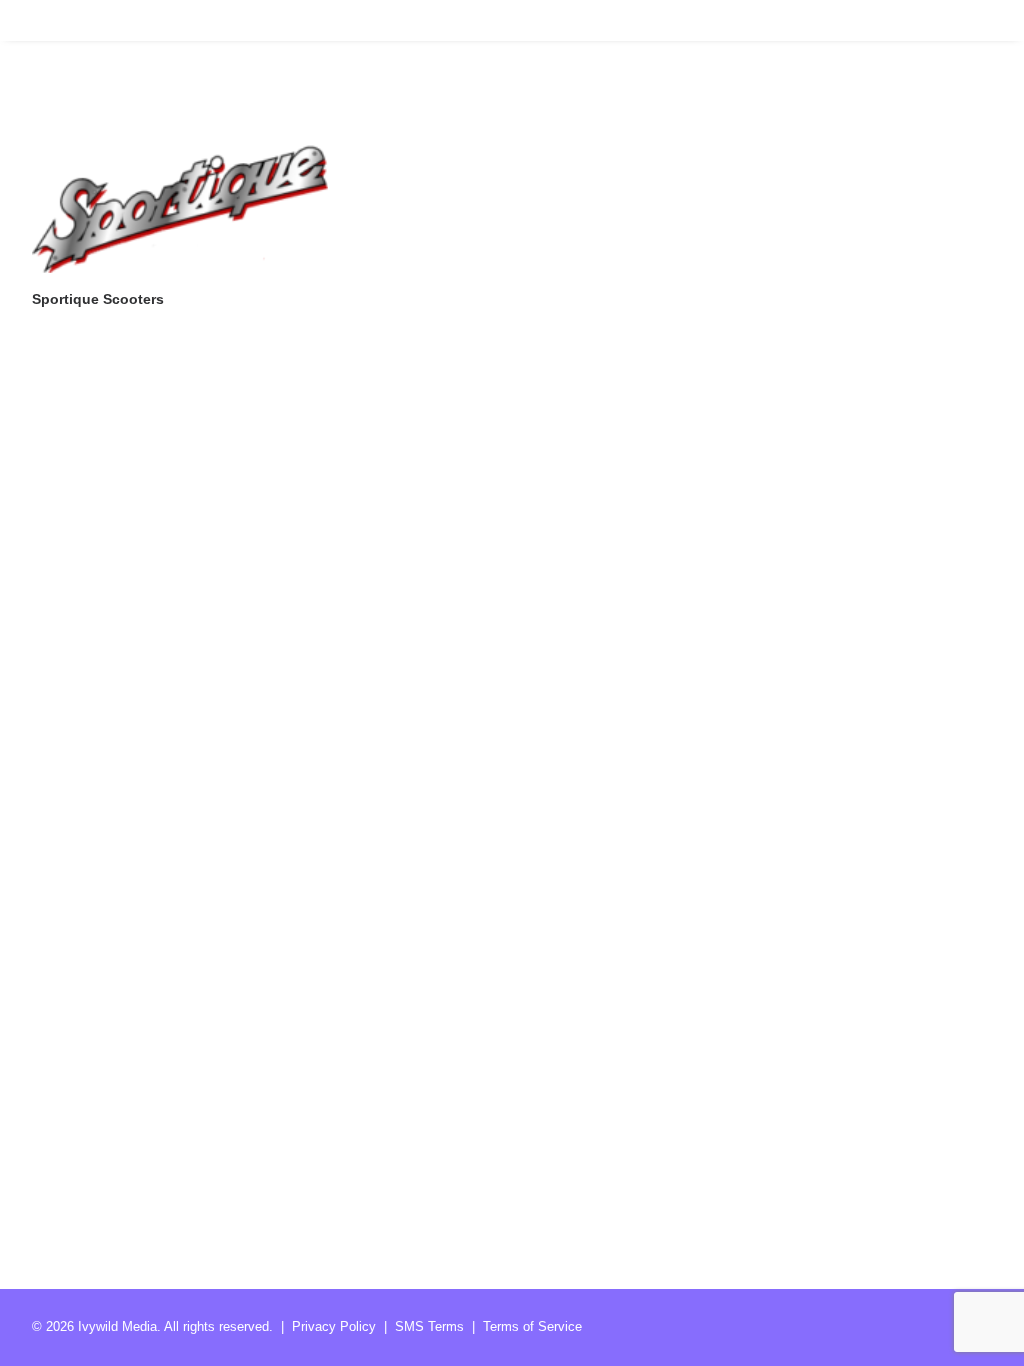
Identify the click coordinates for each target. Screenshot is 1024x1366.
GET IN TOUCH (943, 19)
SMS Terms (429, 1326)
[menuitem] (599, 20)
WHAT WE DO (689, 19)
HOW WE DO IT (813, 19)
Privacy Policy (334, 1326)
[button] (180, 208)
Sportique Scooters (98, 299)
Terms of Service (532, 1326)
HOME (592, 19)
